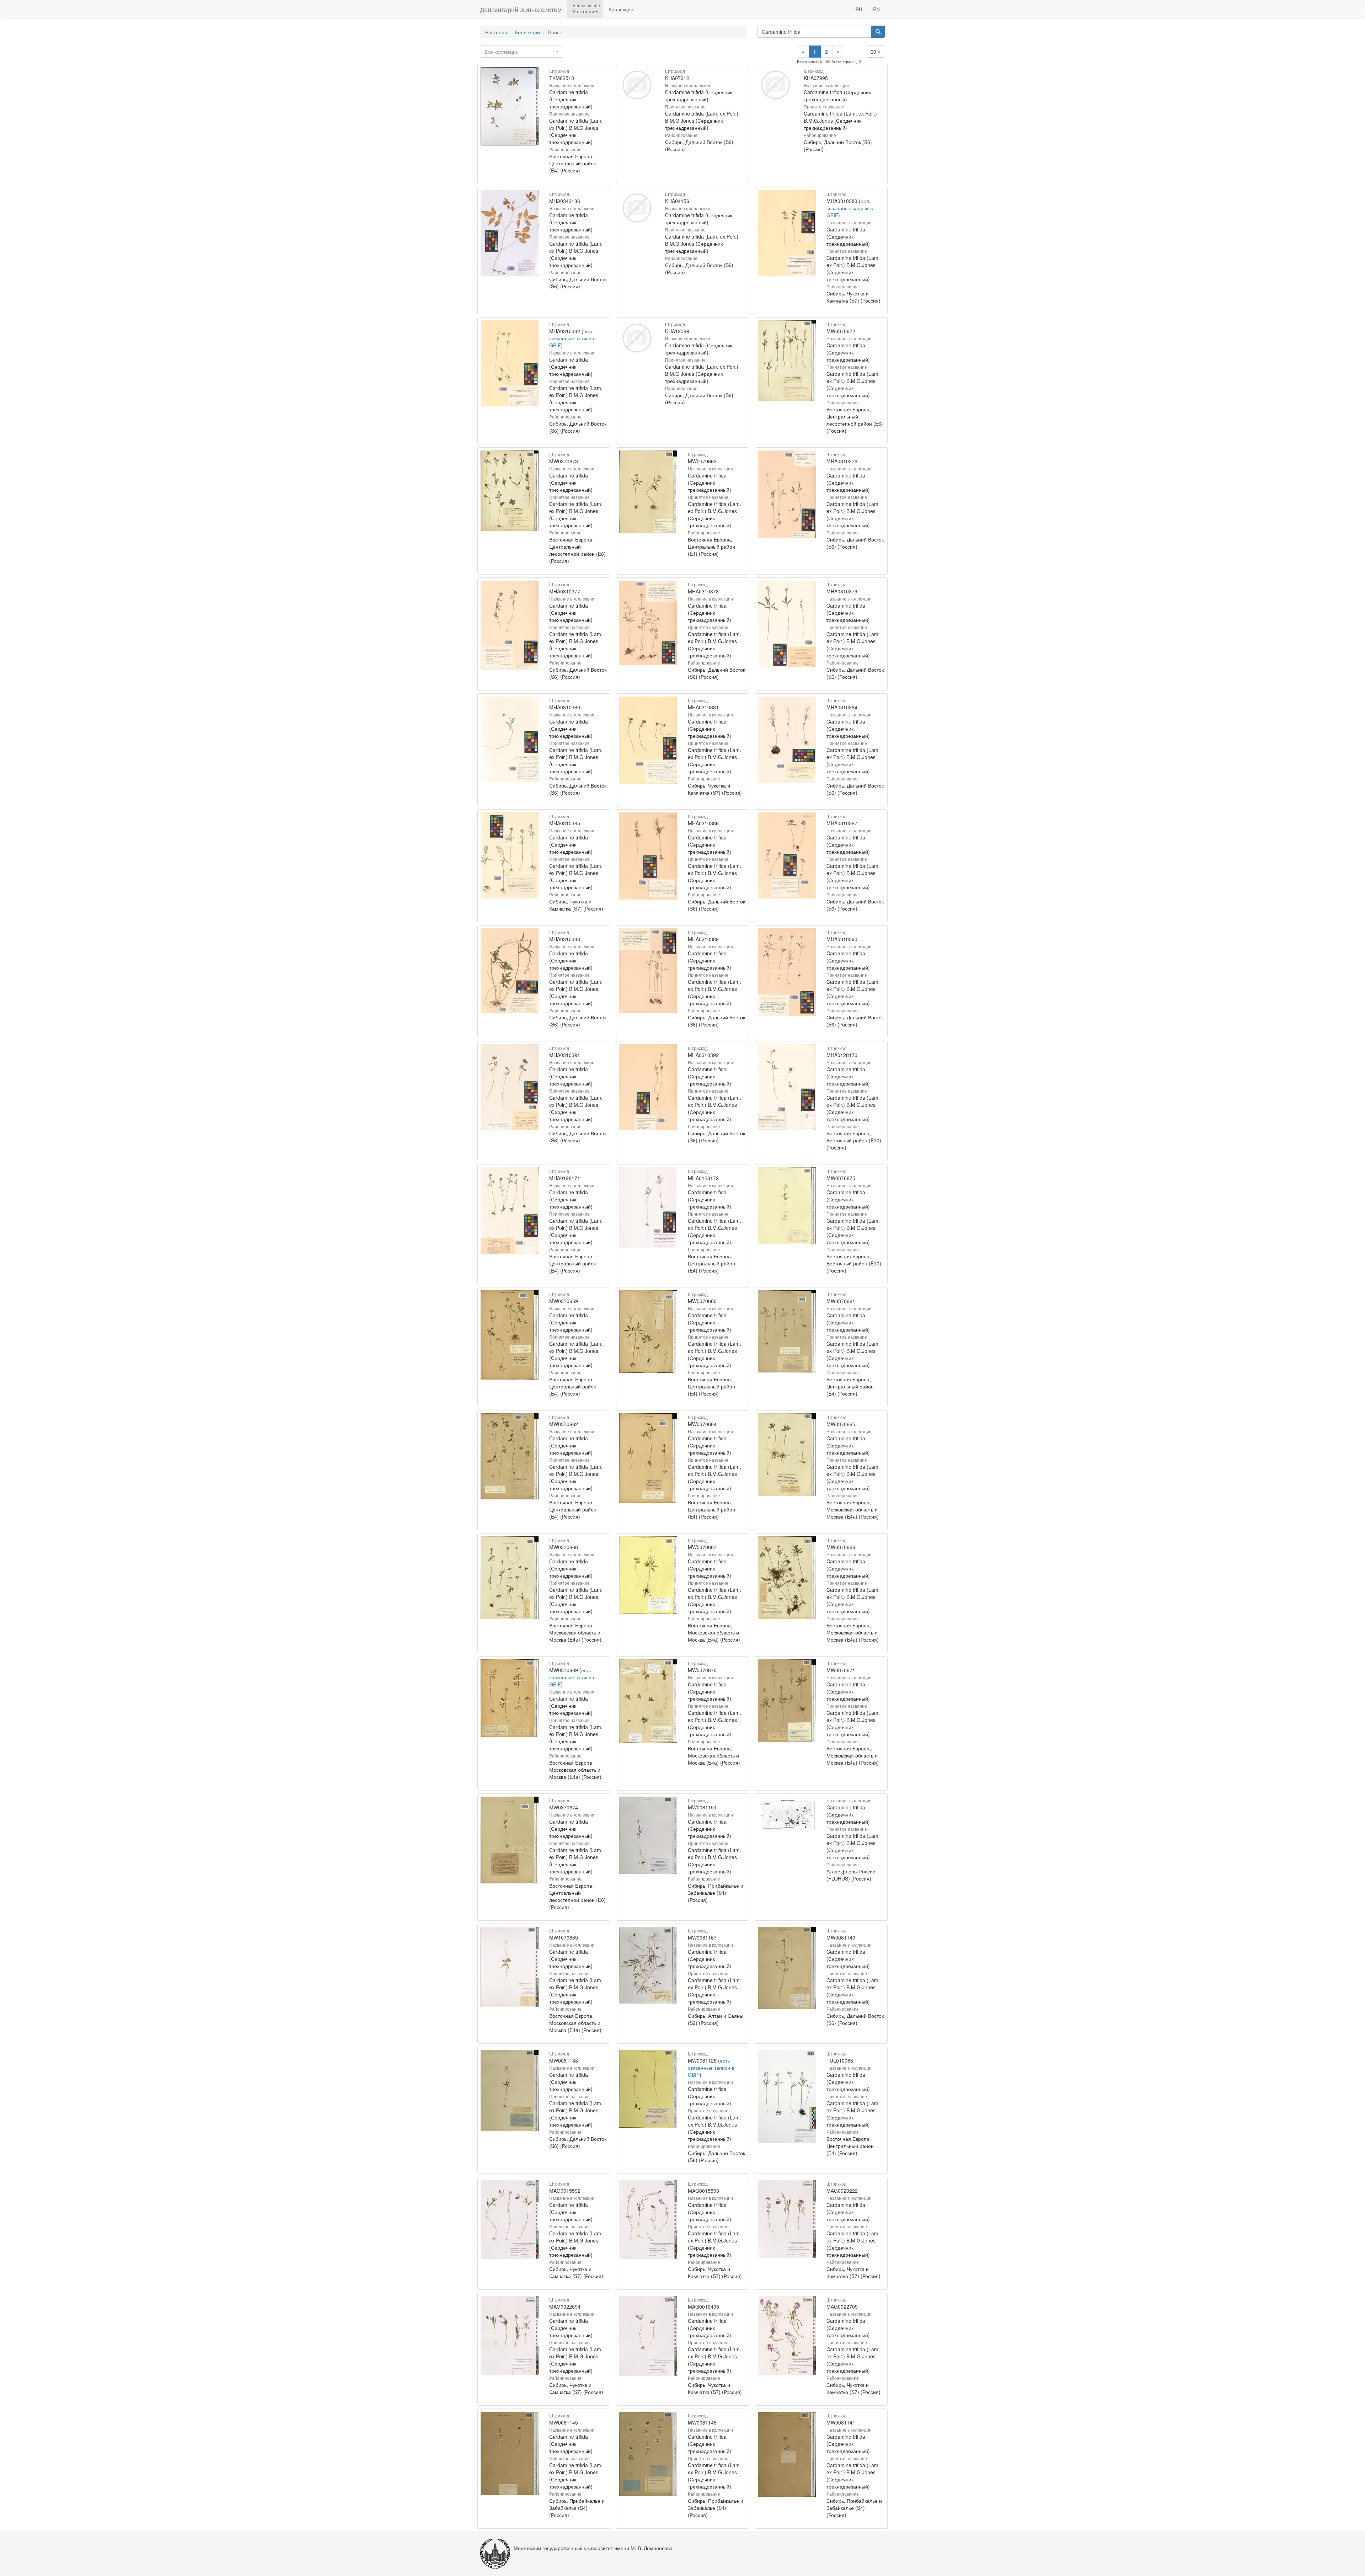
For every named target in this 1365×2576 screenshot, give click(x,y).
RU (859, 9)
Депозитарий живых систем (521, 9)
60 (874, 52)
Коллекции (621, 9)
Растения (496, 32)
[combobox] (521, 52)
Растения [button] (583, 11)
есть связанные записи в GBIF (850, 208)
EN (876, 9)
